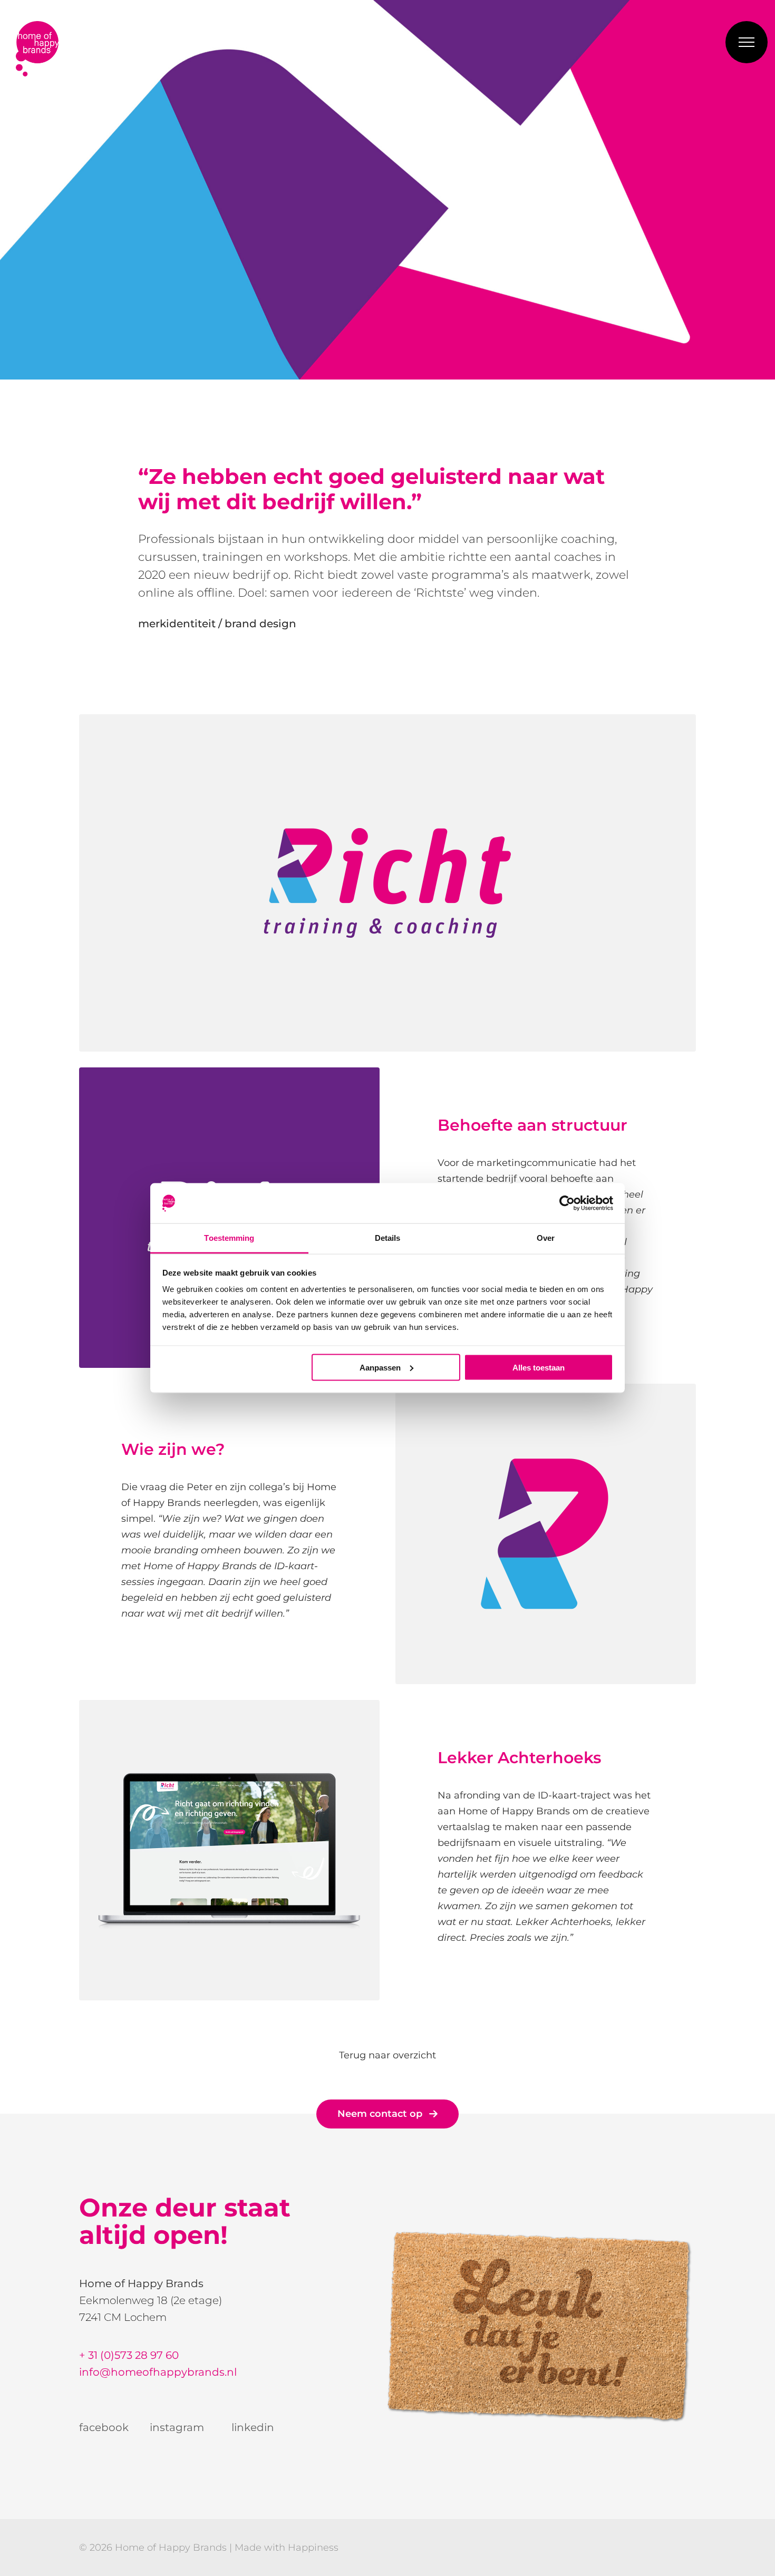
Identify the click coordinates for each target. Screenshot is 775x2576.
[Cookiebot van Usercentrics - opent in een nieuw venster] (567, 1203)
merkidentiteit (177, 624)
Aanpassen (380, 1367)
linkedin (253, 2427)
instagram (177, 2427)
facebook (104, 2427)
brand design (260, 624)
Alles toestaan (539, 1367)
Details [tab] (388, 1238)
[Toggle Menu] (747, 42)
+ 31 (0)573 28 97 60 (129, 2355)
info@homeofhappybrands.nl (158, 2372)
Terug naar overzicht (387, 2055)
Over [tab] (546, 1238)
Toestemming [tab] (229, 1238)
